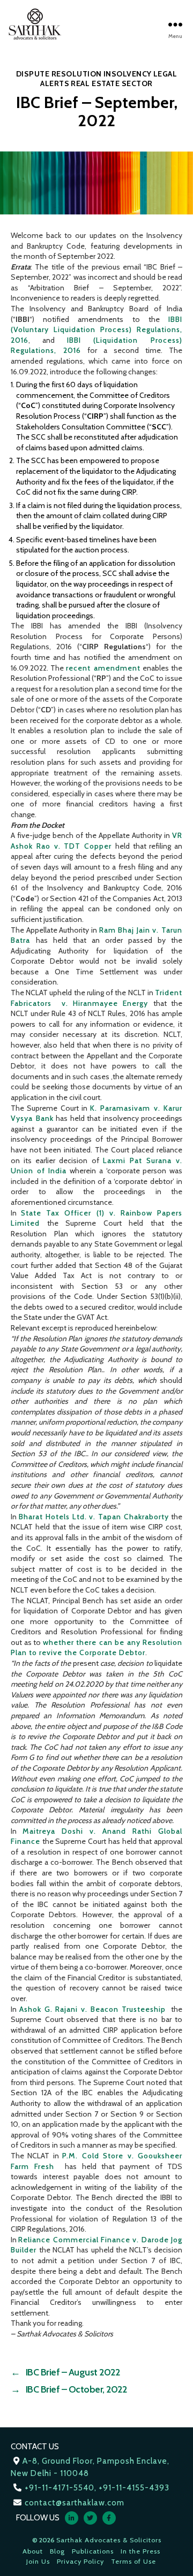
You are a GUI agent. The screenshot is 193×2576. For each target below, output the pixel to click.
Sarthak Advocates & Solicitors (109, 2540)
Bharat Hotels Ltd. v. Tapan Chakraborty (94, 1517)
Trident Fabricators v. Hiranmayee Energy (96, 998)
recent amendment (103, 668)
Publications (93, 2551)
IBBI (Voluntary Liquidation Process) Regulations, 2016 (96, 330)
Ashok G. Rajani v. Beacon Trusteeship (94, 2009)
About (33, 2551)
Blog (57, 2551)
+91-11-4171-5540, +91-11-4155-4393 (97, 2488)
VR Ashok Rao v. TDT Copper (96, 841)
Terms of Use (133, 2561)
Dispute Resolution (59, 74)
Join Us (38, 2561)
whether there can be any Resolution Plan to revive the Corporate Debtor (96, 1648)
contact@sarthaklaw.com (75, 2503)
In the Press (140, 2551)
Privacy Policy (80, 2561)
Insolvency (128, 74)
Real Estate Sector (112, 83)
